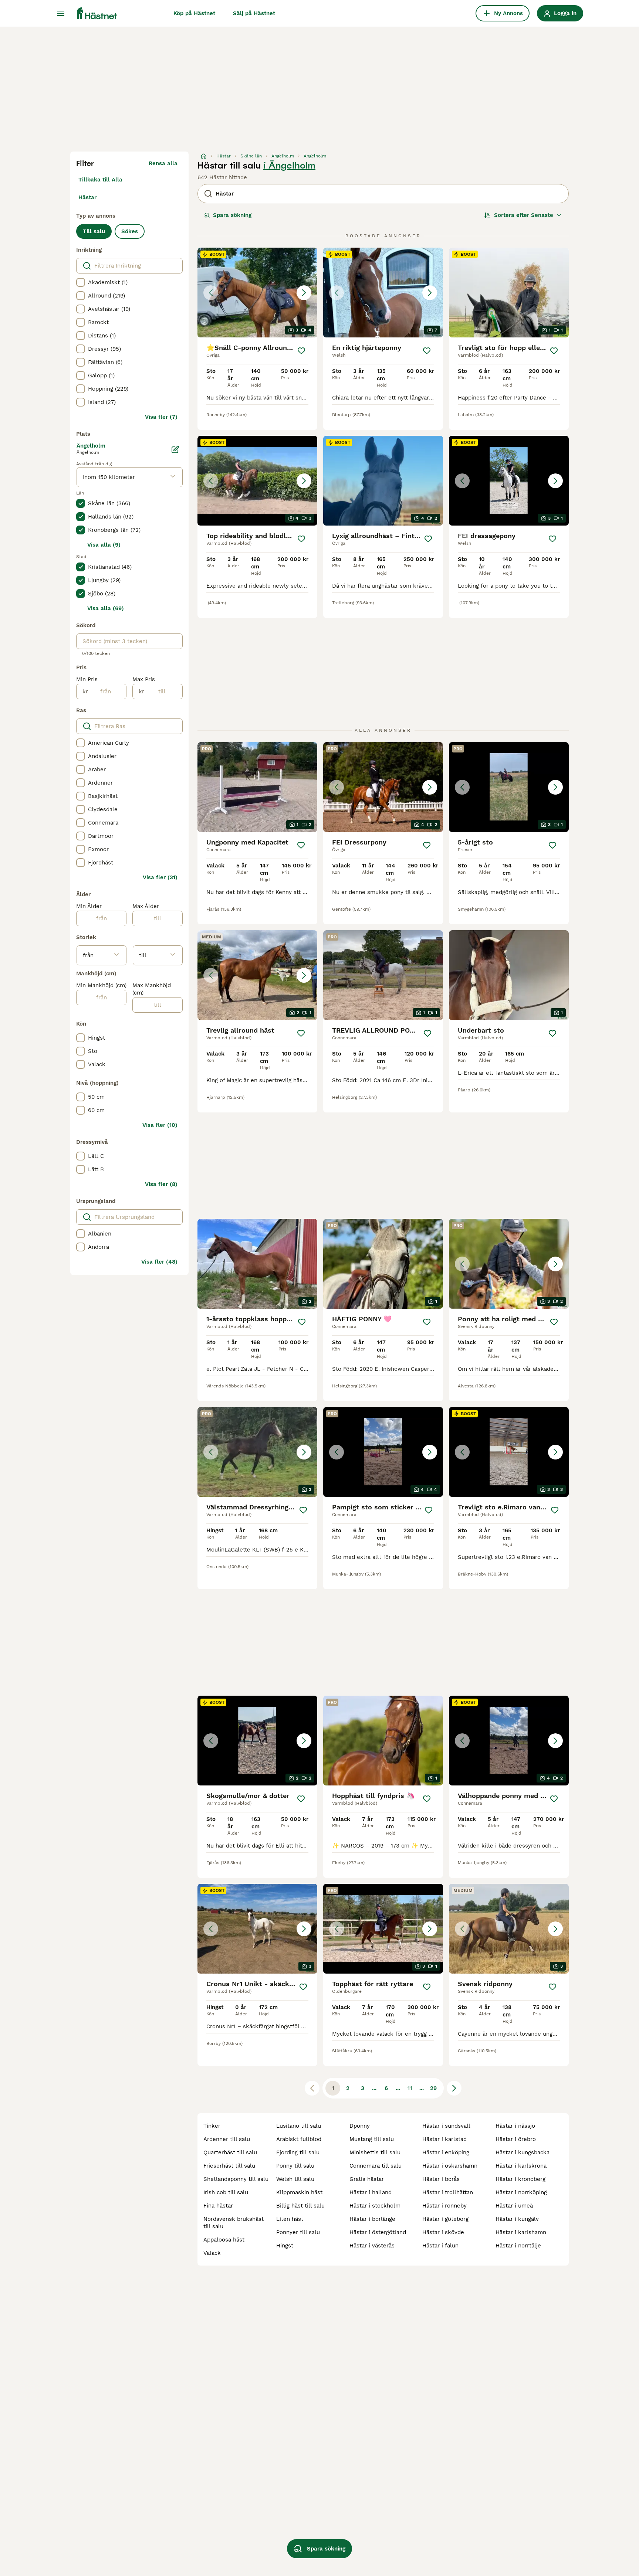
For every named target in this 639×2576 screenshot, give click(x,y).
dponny (360, 2126)
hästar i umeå (514, 2206)
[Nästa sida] (454, 2088)
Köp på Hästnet (194, 13)
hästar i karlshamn (521, 2232)
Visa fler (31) (160, 877)
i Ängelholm (289, 166)
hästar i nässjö (515, 2126)
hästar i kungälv (517, 2219)
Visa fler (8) (161, 1184)
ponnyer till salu (298, 2232)
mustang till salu (372, 2139)
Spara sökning (232, 215)
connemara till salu (376, 2166)
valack (212, 2253)
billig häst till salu (300, 2206)
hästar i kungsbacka (523, 2152)
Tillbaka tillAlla (100, 180)
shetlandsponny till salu (236, 2179)
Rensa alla (163, 163)
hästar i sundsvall (446, 2126)
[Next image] (304, 293)
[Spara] (301, 351)
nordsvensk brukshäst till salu (234, 2223)
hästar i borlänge (372, 2219)
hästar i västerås (372, 2246)
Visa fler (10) (160, 1125)
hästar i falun (440, 2246)
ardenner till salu (227, 2139)
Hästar (87, 197)
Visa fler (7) (161, 417)
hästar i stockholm (375, 2206)
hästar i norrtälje (518, 2246)
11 (410, 2088)
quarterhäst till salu (230, 2152)
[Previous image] (211, 293)
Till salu (94, 231)
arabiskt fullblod (299, 2139)
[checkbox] (81, 282)
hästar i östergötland (378, 2232)
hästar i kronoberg (520, 2179)
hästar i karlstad (444, 2139)
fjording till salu (298, 2152)
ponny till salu (295, 2166)
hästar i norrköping (521, 2192)
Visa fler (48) (159, 1262)
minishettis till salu (375, 2152)
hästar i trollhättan (448, 2192)
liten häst (290, 2219)
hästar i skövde (443, 2232)
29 (433, 2088)
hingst (285, 2246)
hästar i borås (441, 2179)
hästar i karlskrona (521, 2166)
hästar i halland (371, 2192)
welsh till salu (295, 2179)
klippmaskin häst (299, 2192)
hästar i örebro (516, 2139)
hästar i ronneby (444, 2206)
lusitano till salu (299, 2126)
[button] (257, 293)
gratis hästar (367, 2179)
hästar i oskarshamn (450, 2166)
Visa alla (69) (106, 608)
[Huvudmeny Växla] (61, 13)
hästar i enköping (446, 2152)
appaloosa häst (224, 2240)
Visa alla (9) (104, 545)
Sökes (130, 231)
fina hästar (218, 2206)
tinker (212, 2126)
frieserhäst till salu (229, 2166)
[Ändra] (175, 449)
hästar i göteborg (445, 2219)
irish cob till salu (226, 2192)
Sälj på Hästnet (254, 13)
